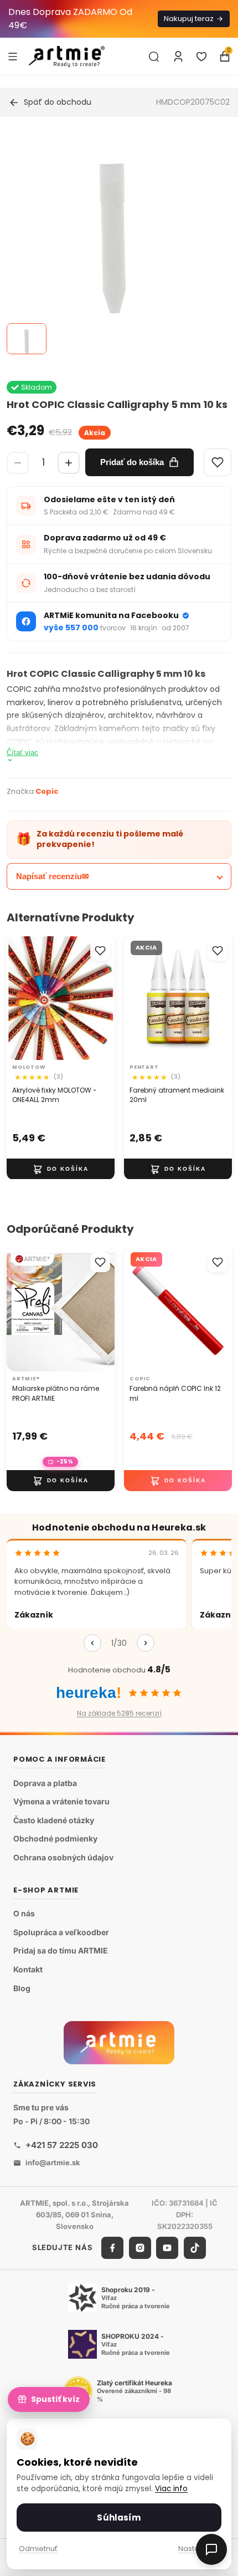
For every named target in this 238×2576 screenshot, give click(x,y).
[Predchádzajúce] (92, 1643)
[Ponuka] (13, 56)
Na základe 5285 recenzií (119, 1713)
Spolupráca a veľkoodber (61, 1932)
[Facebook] (112, 2248)
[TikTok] (195, 2248)
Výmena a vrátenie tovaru (61, 1801)
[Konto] (178, 57)
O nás (24, 1913)
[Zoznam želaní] (201, 57)
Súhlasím (119, 2518)
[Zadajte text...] (154, 57)
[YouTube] (167, 2248)
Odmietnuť (38, 2549)
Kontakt (28, 1969)
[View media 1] (27, 339)
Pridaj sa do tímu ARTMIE (61, 1950)
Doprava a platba (45, 1783)
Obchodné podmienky (55, 1838)
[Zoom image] (112, 243)
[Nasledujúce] (146, 1643)
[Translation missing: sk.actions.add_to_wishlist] (100, 951)
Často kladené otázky (54, 1820)
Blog (22, 1988)
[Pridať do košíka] (61, 1169)
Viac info (171, 2489)
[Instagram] (140, 2248)
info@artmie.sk (53, 2162)
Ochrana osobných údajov (63, 1857)
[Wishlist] (218, 462)
